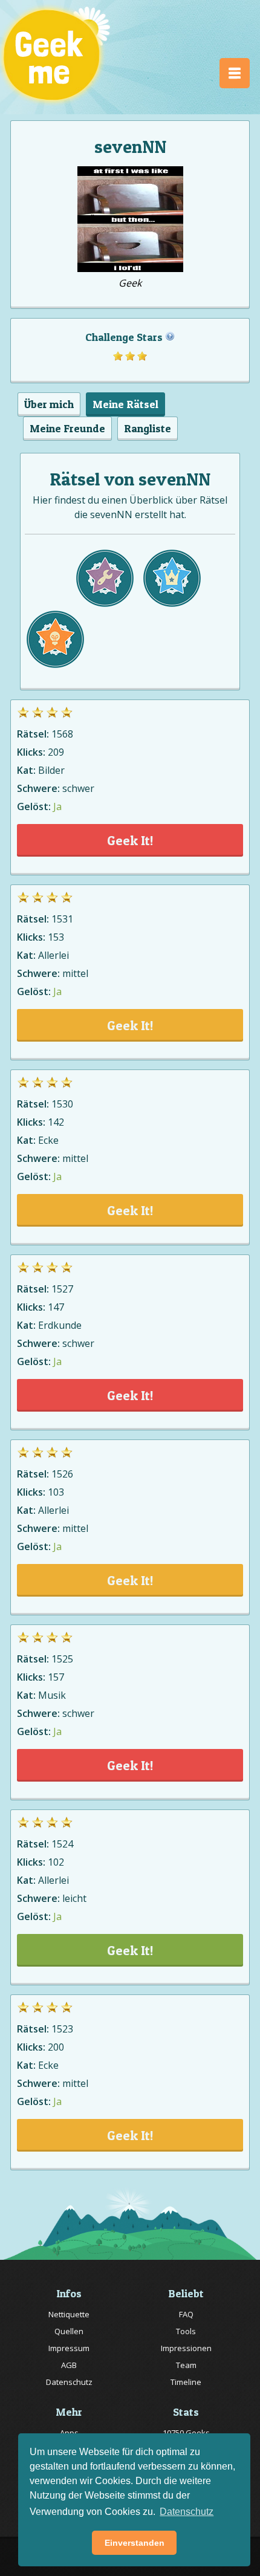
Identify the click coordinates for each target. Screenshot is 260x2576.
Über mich (49, 404)
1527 (62, 1289)
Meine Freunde (67, 428)
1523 (62, 2029)
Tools (186, 2331)
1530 (62, 1104)
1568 (62, 734)
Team (186, 2365)
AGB (69, 2365)
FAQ (186, 2314)
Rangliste (148, 428)
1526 (62, 1474)
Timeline (186, 2382)
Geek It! (130, 840)
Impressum (69, 2348)
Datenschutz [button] (187, 2512)
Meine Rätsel (125, 404)
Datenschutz (69, 2382)
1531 (62, 919)
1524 (62, 1844)
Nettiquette (69, 2314)
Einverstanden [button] (135, 2543)
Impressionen (186, 2348)
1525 (62, 1659)
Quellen (69, 2331)
